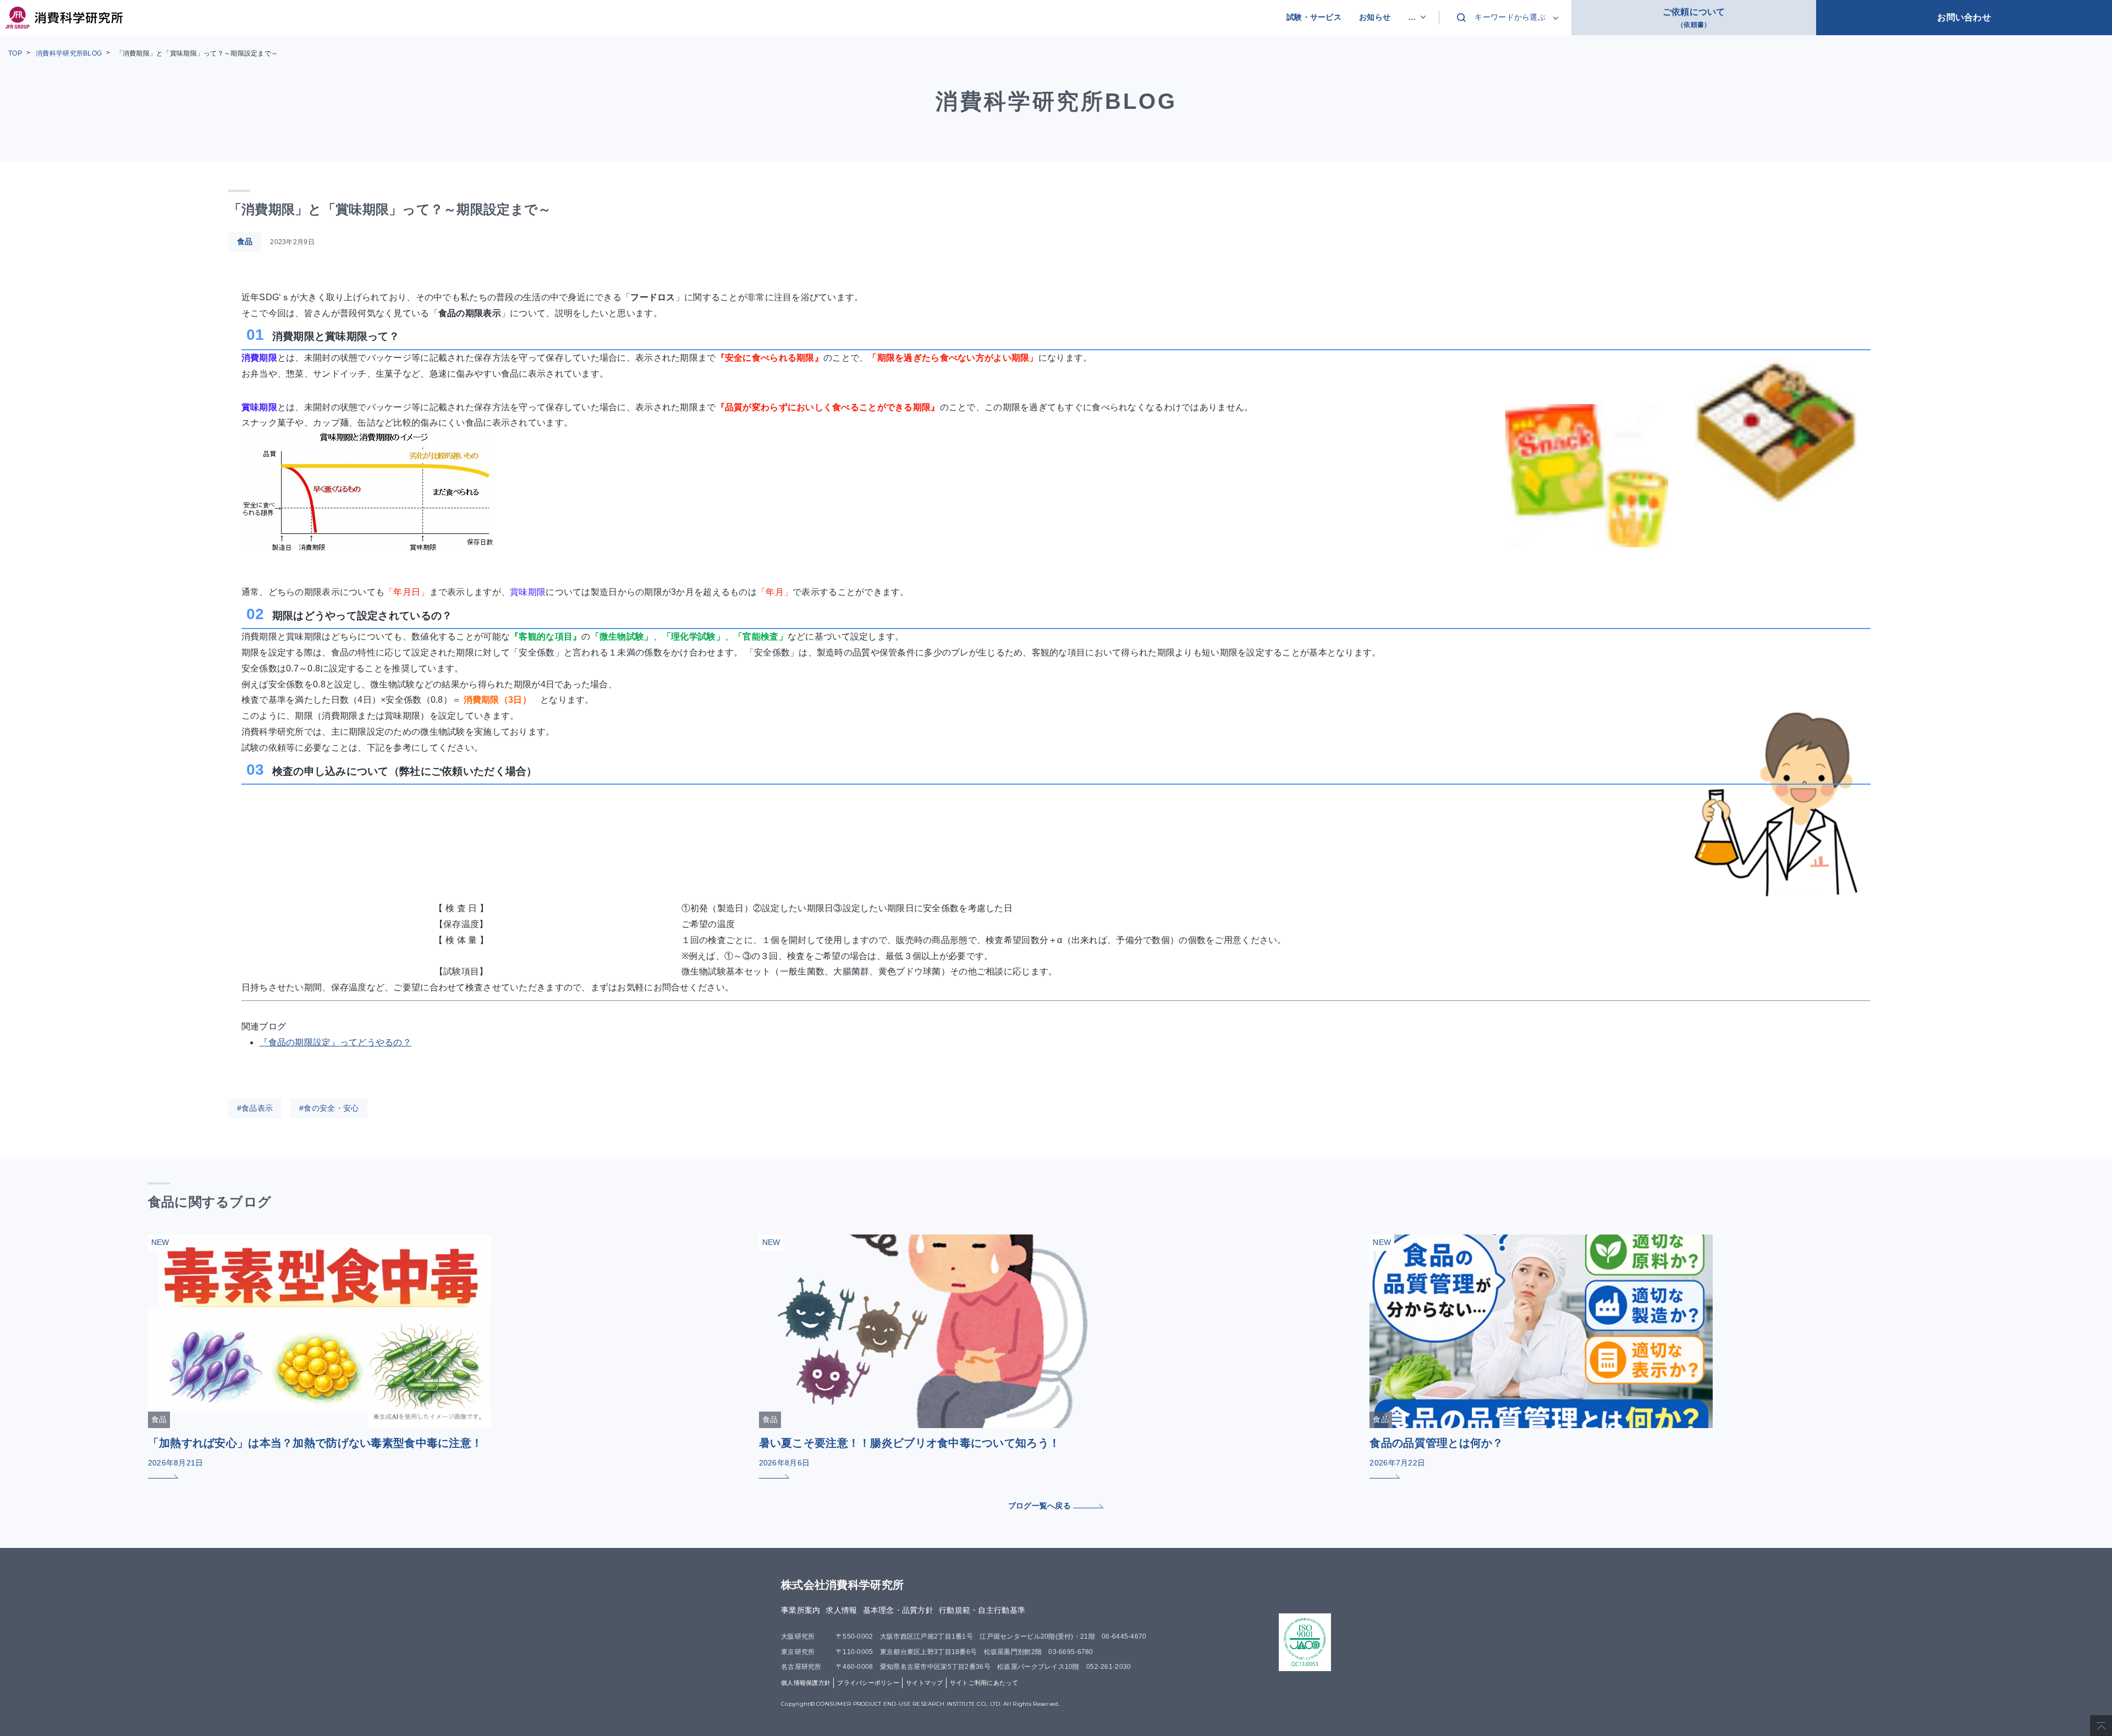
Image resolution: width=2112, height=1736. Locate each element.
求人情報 (841, 1610)
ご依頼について (1694, 18)
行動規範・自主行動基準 (982, 1610)
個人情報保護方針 (806, 1683)
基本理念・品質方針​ (898, 1610)
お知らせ (1375, 17)
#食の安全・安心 (329, 1108)
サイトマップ (925, 1683)
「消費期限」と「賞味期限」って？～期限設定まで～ (197, 53)
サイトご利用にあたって (984, 1683)
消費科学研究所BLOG (69, 53)
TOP (15, 53)
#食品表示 (255, 1108)
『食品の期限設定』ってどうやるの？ (340, 1042)
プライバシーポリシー (868, 1683)
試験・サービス (1314, 17)
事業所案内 (801, 1610)
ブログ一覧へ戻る (1041, 1506)
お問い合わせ (1964, 17)
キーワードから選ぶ (1510, 17)
